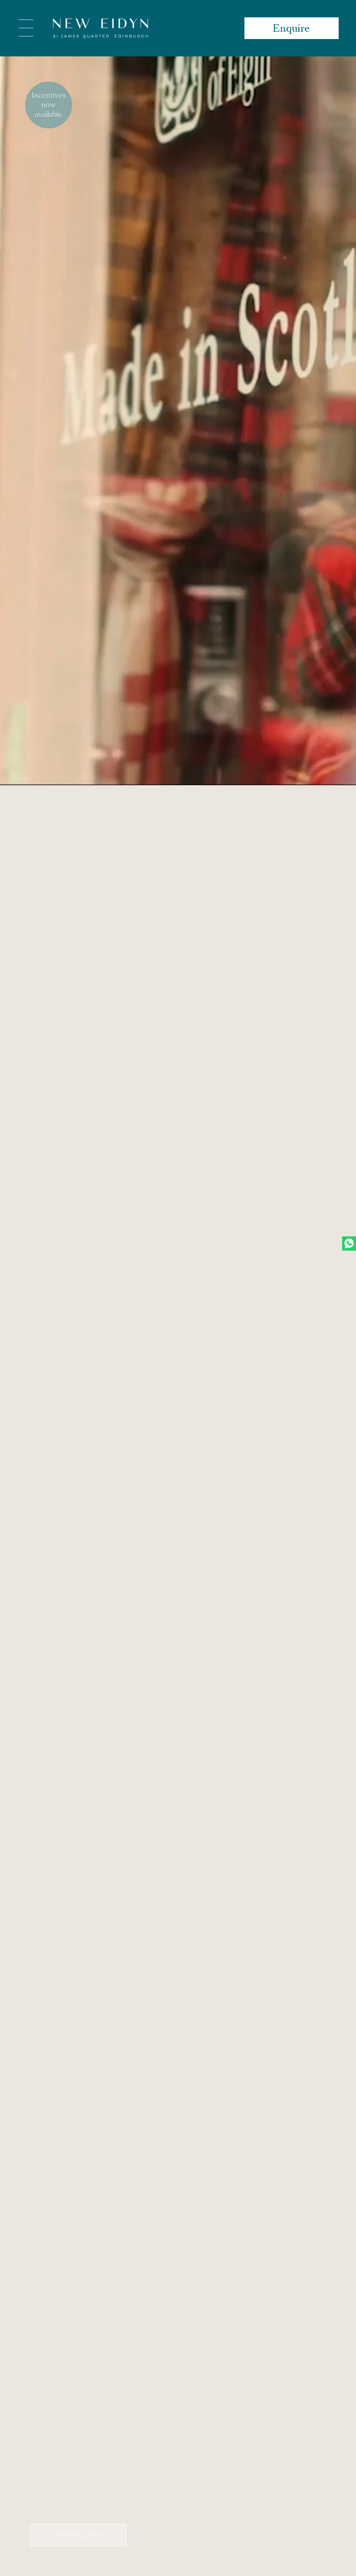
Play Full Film (78, 2535)
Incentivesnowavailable (48, 105)
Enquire (291, 28)
